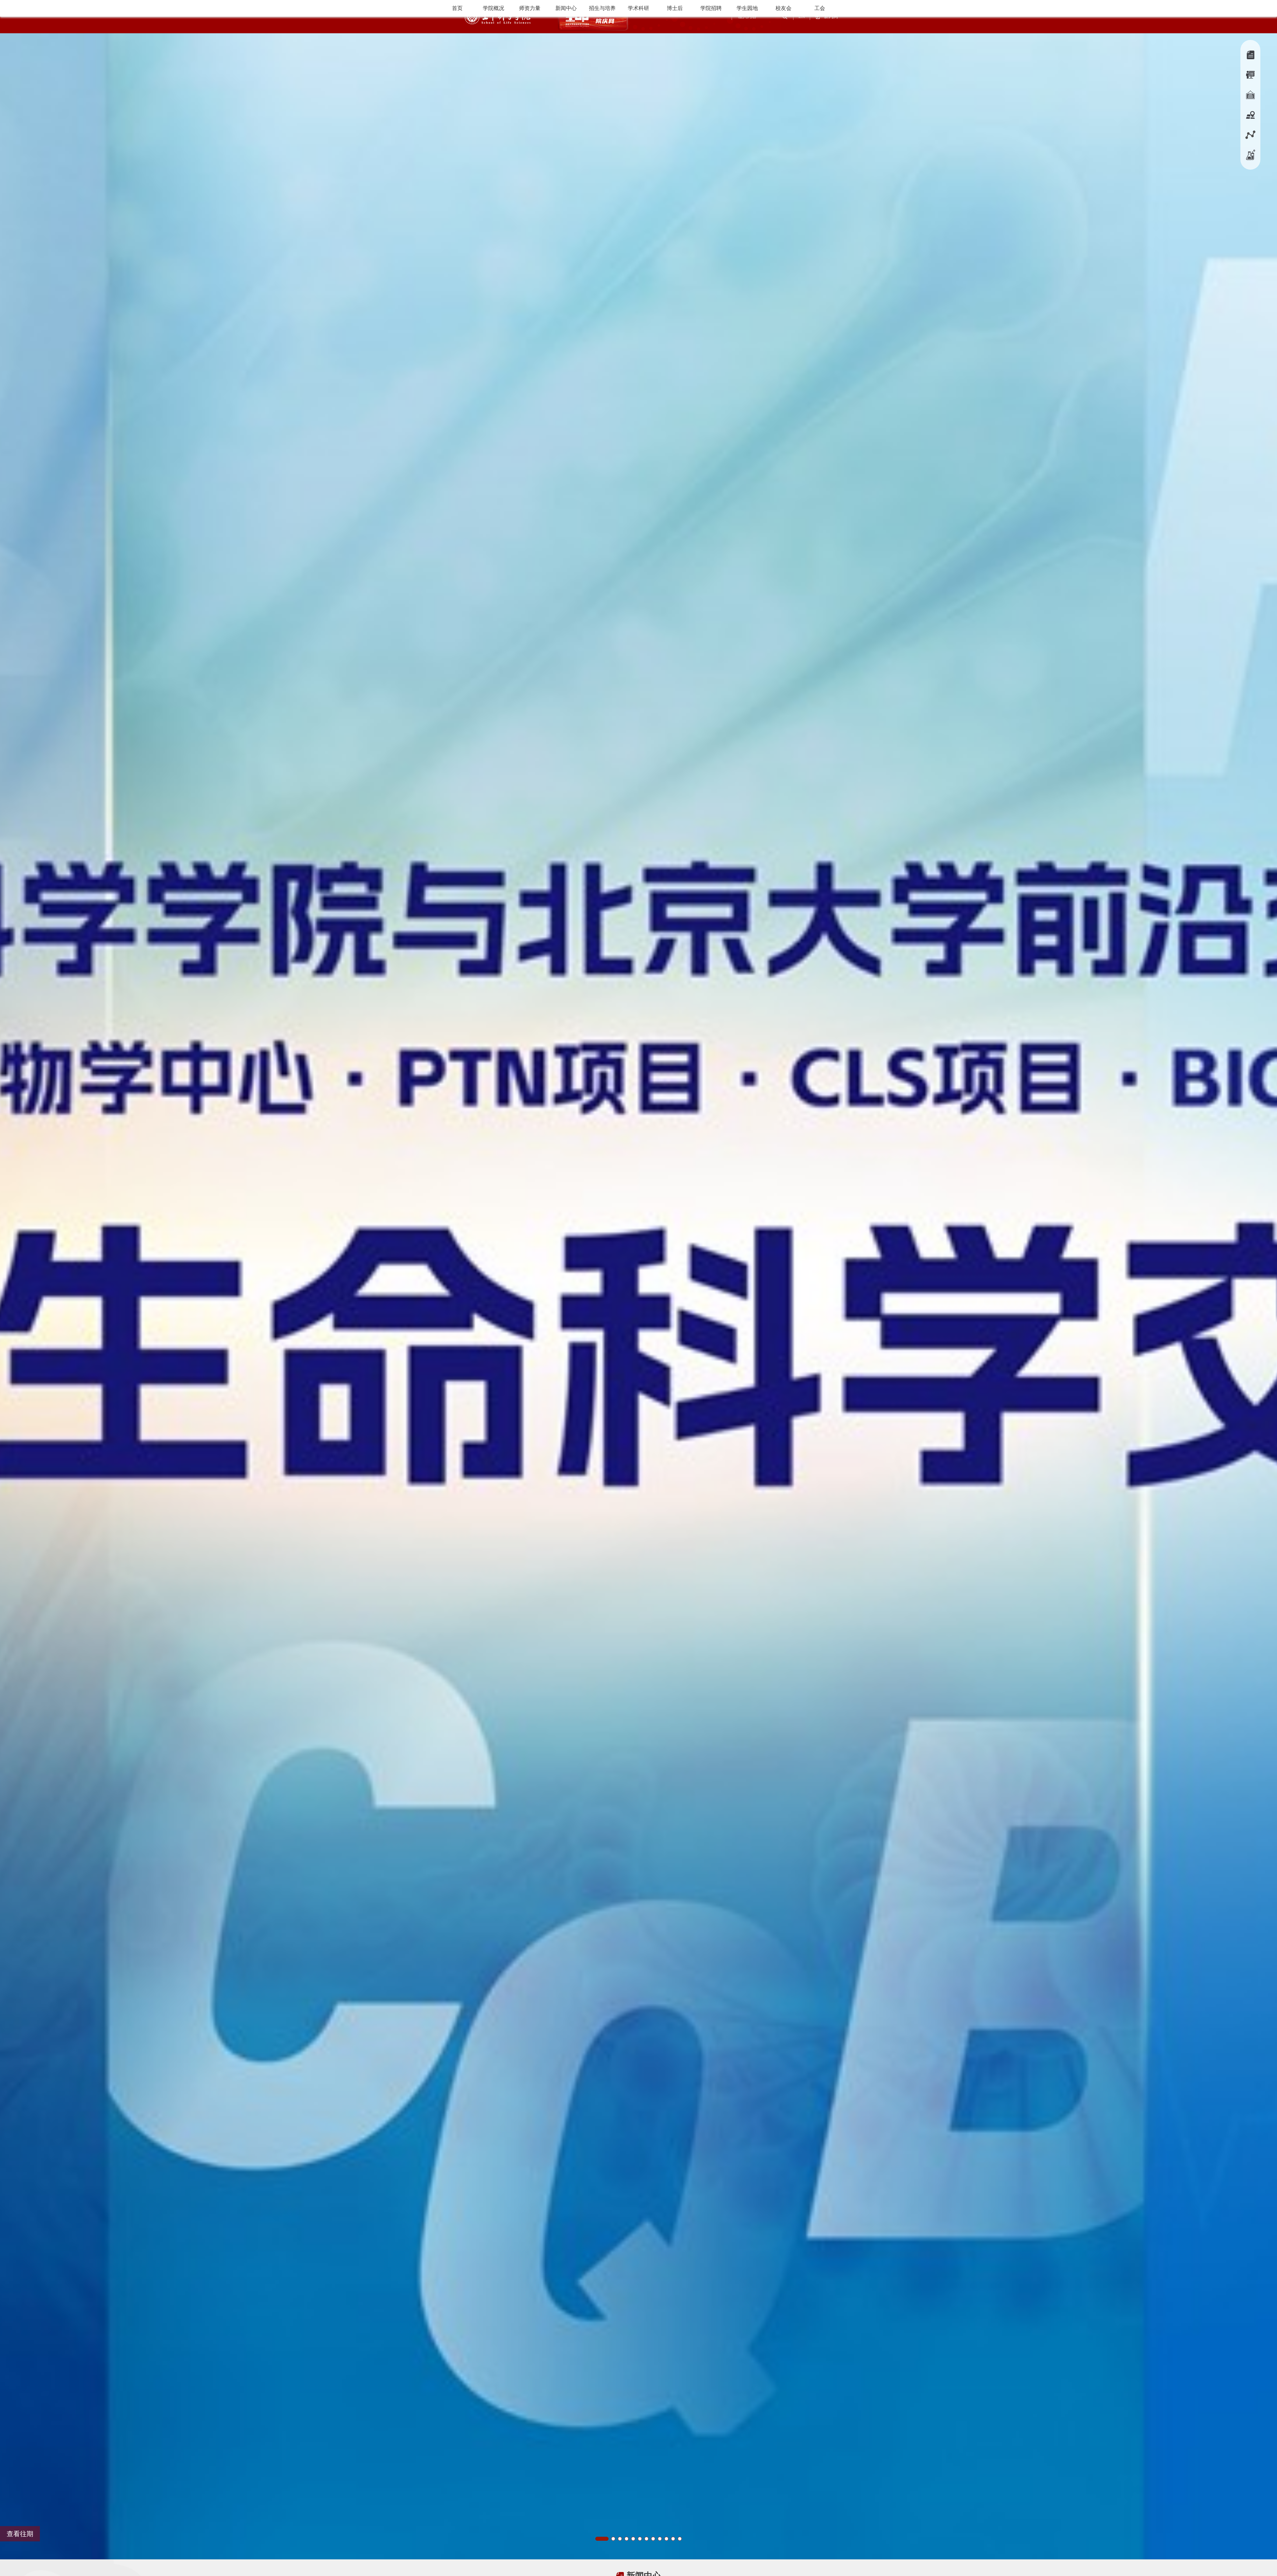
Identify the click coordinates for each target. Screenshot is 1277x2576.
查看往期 (20, 2534)
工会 (820, 8)
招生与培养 (602, 8)
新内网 (831, 16)
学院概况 (494, 8)
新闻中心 (566, 8)
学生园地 (747, 8)
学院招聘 (711, 8)
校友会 (783, 8)
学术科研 (638, 8)
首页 (457, 8)
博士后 (675, 8)
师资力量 (530, 8)
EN (802, 16)
